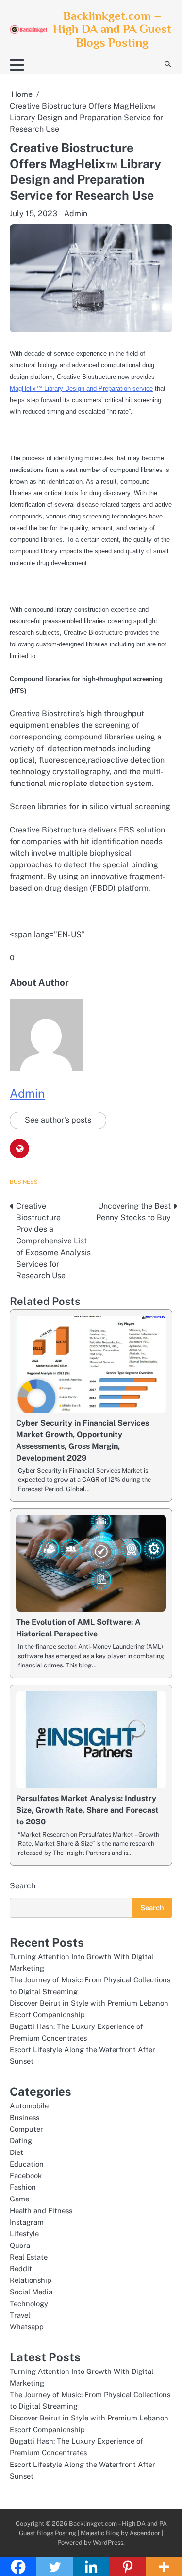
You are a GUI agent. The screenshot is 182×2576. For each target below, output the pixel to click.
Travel (20, 2315)
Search (23, 1886)
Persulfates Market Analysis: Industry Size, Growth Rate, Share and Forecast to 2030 (87, 1810)
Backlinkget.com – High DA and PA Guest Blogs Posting (112, 29)
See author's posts (58, 1120)
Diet (17, 2152)
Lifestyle (24, 2234)
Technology (29, 2303)
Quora (20, 2245)
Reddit (21, 2269)
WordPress (108, 2542)
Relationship (31, 2280)
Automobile (29, 2106)
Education (27, 2164)
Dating (21, 2141)
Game (19, 2199)
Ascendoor (145, 2533)
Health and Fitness (41, 2210)
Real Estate (29, 2257)
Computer (26, 2129)
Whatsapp (27, 2327)
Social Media (31, 2292)
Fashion (23, 2187)
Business (24, 1182)
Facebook (26, 2175)
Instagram (27, 2222)
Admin (76, 213)
